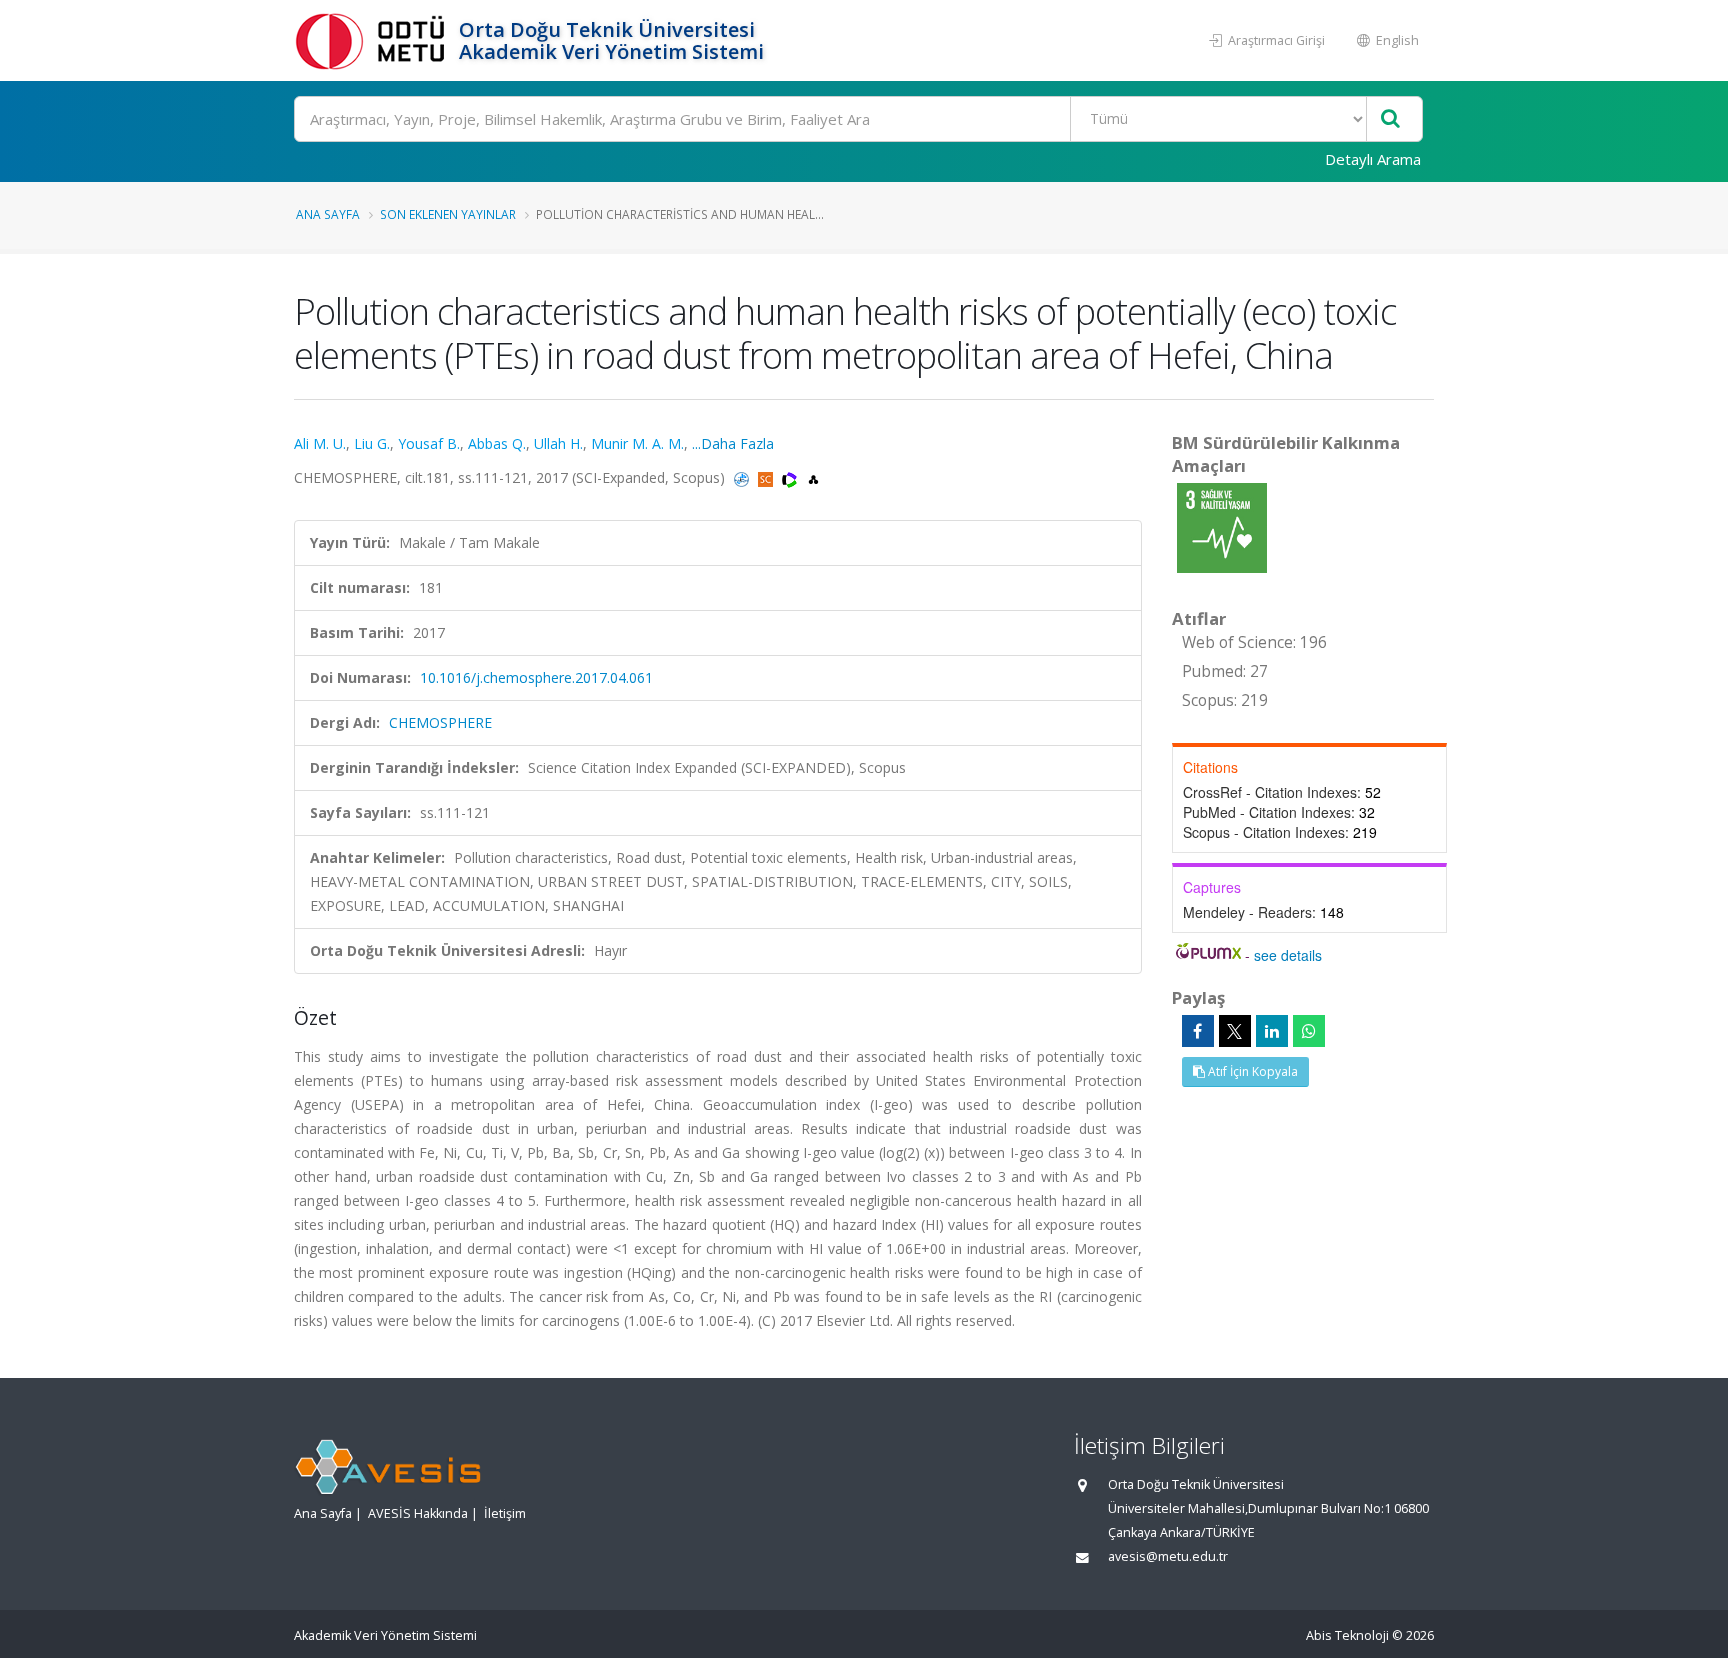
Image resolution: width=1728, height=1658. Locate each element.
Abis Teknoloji (1347, 1635)
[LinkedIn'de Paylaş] (1272, 1031)
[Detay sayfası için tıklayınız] (1222, 526)
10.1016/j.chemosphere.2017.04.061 (536, 677)
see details (1288, 955)
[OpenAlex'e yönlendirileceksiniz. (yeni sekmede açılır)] (813, 477)
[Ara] (1390, 119)
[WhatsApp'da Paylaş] (1309, 1031)
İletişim (505, 1513)
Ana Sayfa (328, 214)
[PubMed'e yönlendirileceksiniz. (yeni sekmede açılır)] (743, 477)
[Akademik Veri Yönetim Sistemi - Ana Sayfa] (374, 40)
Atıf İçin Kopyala (1251, 1071)
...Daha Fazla (733, 443)
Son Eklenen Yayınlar (448, 214)
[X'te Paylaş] (1235, 1031)
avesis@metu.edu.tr (1168, 1556)
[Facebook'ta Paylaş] (1198, 1031)
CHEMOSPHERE (440, 722)
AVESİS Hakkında (418, 1513)
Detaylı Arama (1373, 159)
